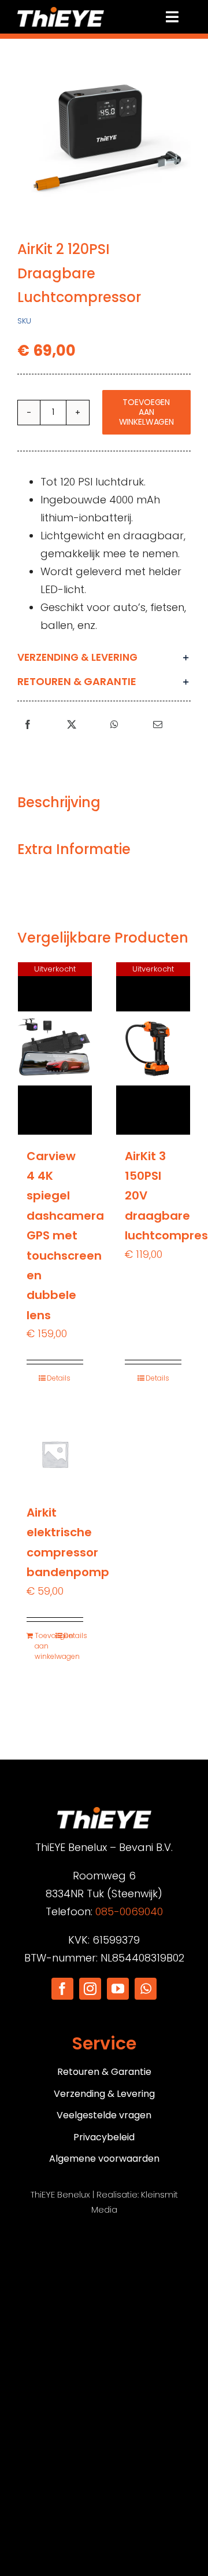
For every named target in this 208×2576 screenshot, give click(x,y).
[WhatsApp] (114, 725)
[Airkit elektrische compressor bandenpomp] (55, 1454)
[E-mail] (158, 725)
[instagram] (90, 1989)
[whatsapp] (146, 1989)
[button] (104, 657)
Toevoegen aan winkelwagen (146, 412)
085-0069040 (129, 1911)
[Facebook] (28, 725)
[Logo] (61, 12)
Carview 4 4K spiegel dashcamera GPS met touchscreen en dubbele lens (65, 1236)
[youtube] (118, 1989)
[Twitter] (72, 725)
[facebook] (62, 1989)
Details (59, 1378)
